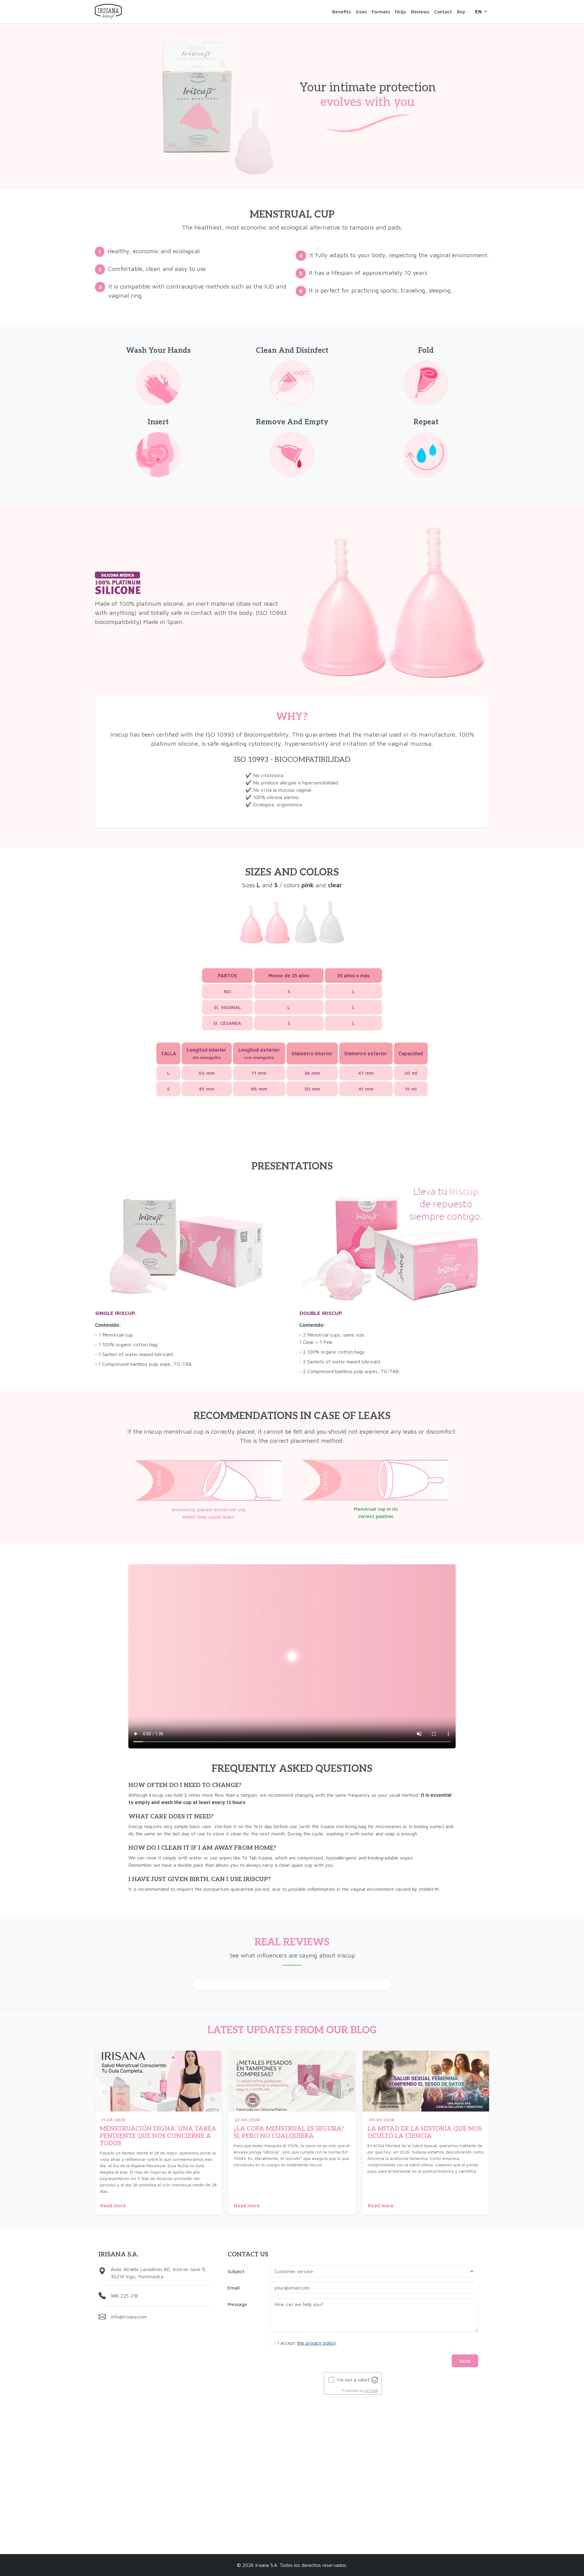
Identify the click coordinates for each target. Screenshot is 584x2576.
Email (234, 2288)
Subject (236, 2271)
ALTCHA (371, 2390)
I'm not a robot (353, 2380)
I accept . (307, 2343)
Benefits (341, 12)
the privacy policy (316, 2343)
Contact (443, 12)
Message (237, 2304)
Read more (113, 2206)
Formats (381, 12)
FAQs (400, 12)
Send (465, 2361)
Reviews (420, 12)
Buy (461, 12)
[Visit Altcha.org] (375, 2379)
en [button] (479, 12)
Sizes (361, 12)
